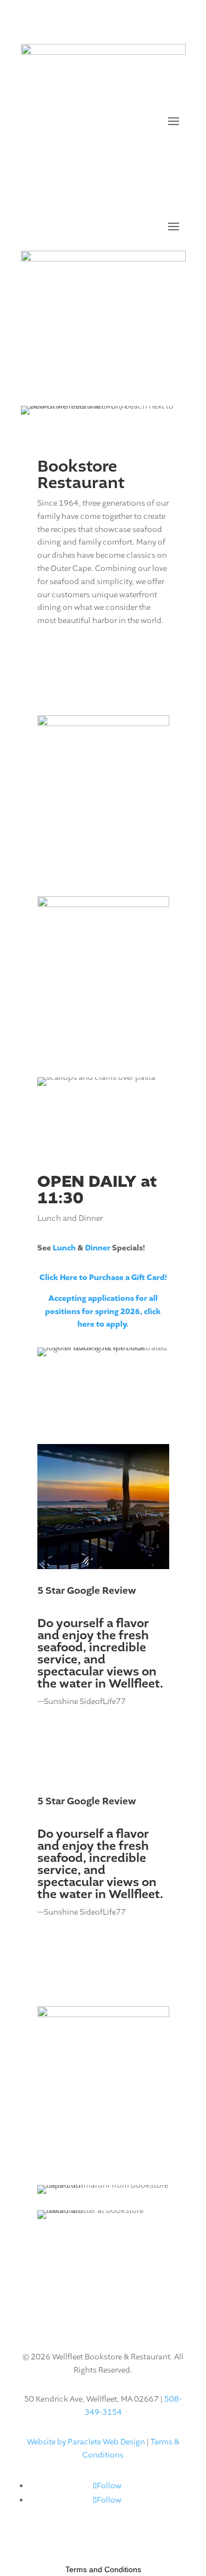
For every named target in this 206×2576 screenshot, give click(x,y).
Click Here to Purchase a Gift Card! (103, 1278)
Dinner (98, 1248)
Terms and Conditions (103, 2569)
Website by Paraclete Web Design (86, 2442)
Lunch (64, 1248)
